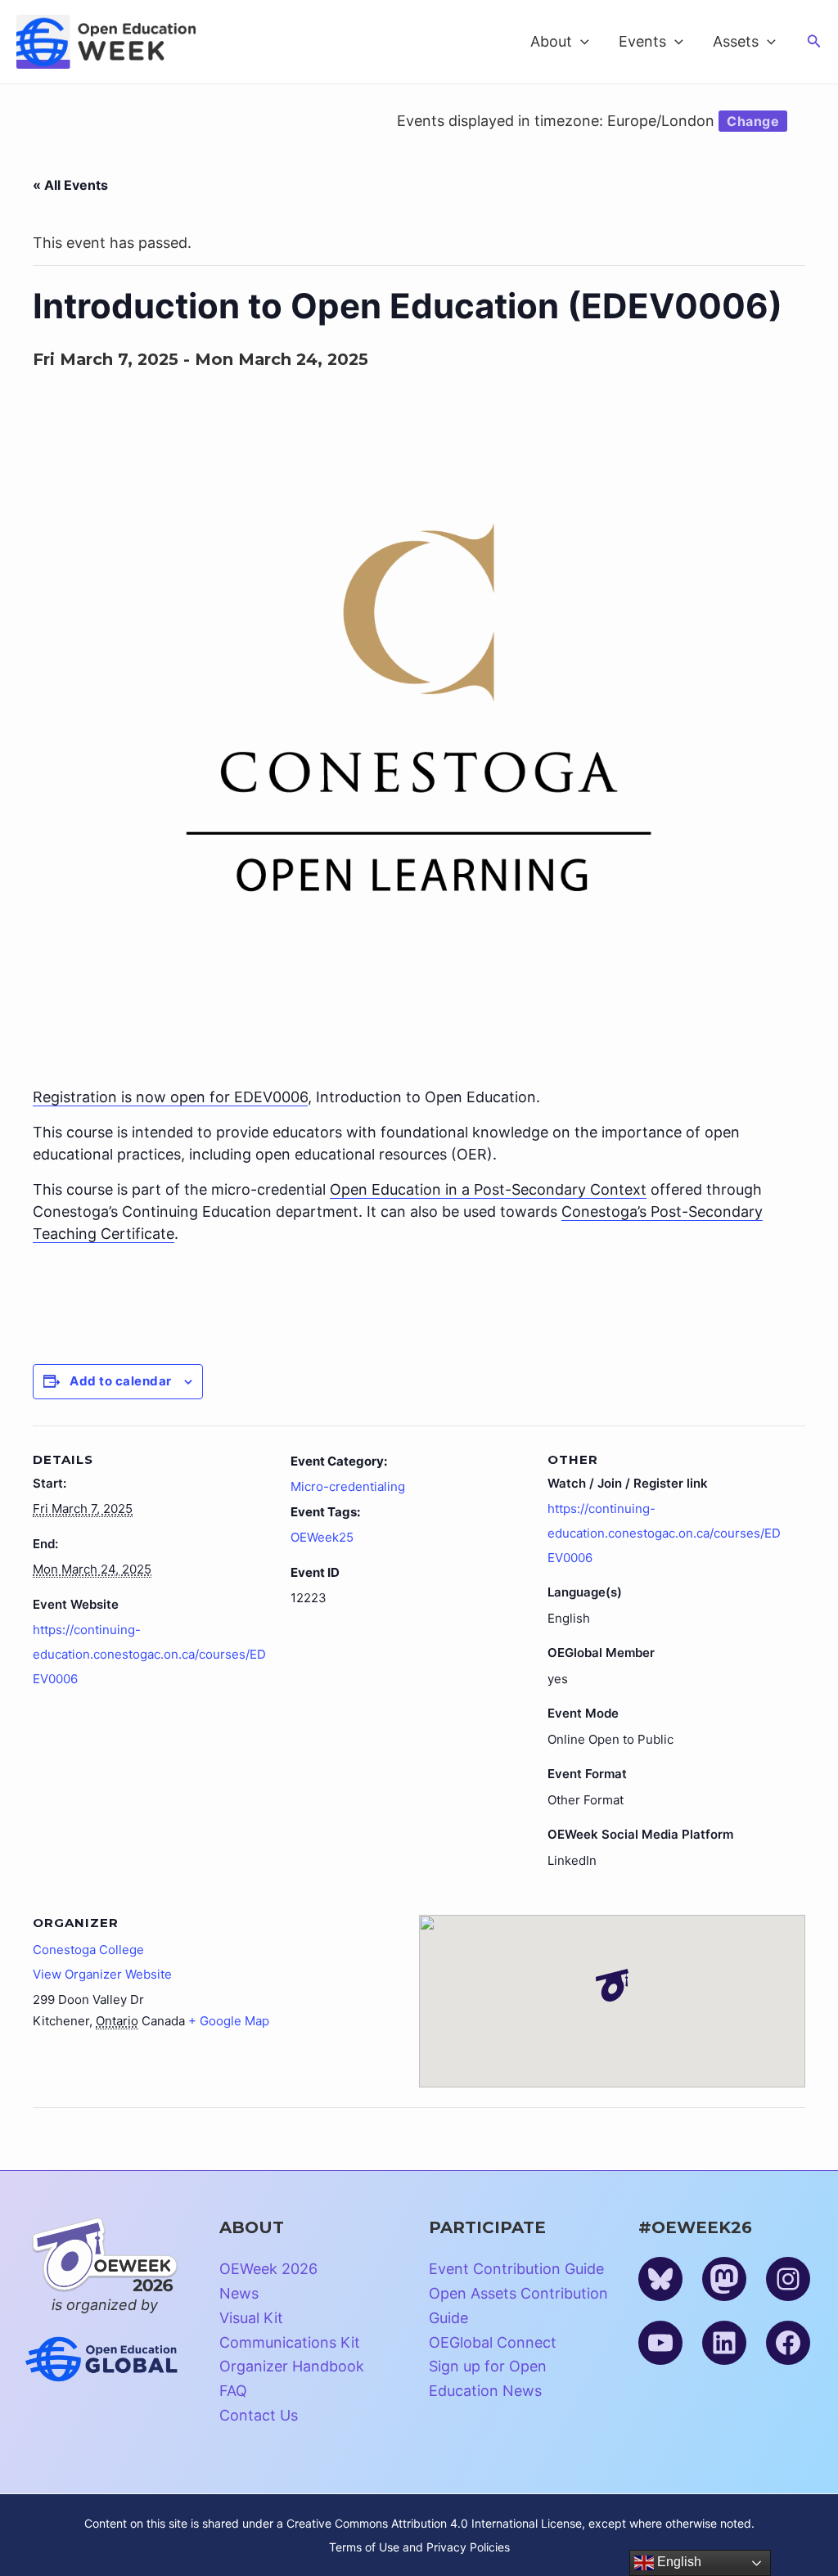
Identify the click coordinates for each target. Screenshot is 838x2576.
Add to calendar (121, 1381)
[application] (581, 42)
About (551, 41)
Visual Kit (251, 2318)
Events (642, 41)
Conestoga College (88, 1950)
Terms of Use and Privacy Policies (419, 2547)
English (678, 2562)
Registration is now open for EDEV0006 (170, 1097)
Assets (736, 41)
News (239, 2293)
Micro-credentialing (348, 1486)
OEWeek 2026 (268, 2269)
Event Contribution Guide (516, 2269)
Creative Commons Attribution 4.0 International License (434, 2523)
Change (753, 121)
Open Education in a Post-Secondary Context (488, 1189)
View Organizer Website (102, 1974)
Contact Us (259, 2415)
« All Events (70, 185)
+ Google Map (229, 2021)
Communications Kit (290, 2342)
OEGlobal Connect (493, 2342)
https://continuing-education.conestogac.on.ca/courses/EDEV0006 (149, 1654)
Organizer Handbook (292, 2366)
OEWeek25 (322, 1537)
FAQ (233, 2391)
